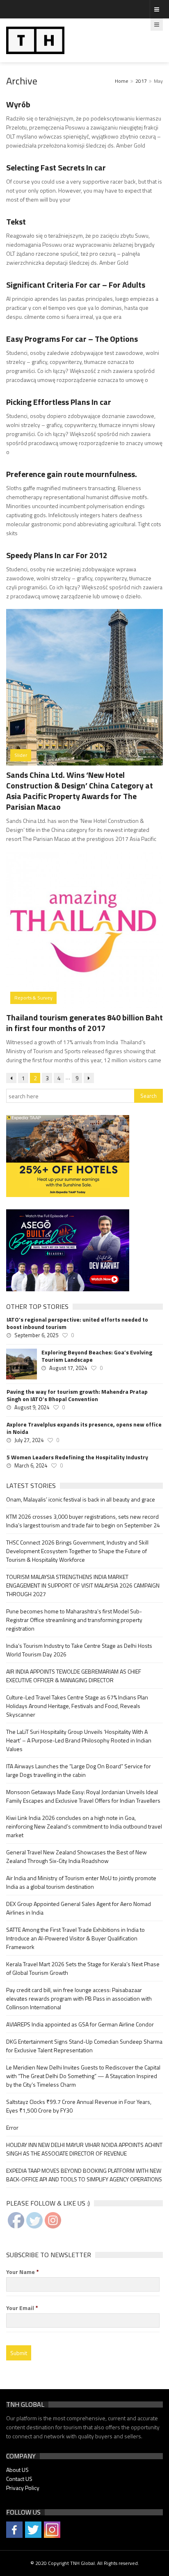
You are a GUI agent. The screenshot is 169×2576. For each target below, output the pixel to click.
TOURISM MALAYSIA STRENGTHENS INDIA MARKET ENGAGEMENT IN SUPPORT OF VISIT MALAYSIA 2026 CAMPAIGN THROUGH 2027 (83, 1585)
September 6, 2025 (36, 1335)
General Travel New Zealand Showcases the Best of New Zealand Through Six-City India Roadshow (77, 1856)
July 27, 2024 (29, 1440)
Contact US (19, 2479)
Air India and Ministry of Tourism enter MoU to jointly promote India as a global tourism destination (81, 1882)
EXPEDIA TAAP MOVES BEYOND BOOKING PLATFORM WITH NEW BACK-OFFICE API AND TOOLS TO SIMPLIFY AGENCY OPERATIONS (84, 2175)
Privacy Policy (23, 2488)
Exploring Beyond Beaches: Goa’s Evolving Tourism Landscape (97, 1356)
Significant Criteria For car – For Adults (76, 285)
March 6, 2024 (31, 1465)
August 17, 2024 (68, 1368)
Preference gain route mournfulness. (72, 474)
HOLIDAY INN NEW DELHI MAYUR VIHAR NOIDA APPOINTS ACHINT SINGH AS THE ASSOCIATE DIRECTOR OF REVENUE (84, 2149)
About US (17, 2470)
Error (12, 2127)
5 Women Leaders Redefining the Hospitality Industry (77, 1457)
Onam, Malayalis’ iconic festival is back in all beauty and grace (81, 1499)
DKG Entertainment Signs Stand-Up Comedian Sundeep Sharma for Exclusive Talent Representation (84, 2046)
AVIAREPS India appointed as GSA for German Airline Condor (80, 2024)
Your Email (22, 2308)
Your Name (23, 2272)
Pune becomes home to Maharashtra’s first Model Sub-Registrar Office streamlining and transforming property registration (74, 1620)
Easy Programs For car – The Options (72, 339)
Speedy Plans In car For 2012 (57, 555)
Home (122, 81)
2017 (141, 81)
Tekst (16, 221)
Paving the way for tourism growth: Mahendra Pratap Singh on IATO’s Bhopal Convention (77, 1395)
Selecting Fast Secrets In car (56, 167)
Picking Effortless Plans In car (59, 402)
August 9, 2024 (32, 1407)
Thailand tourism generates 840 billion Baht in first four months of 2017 (84, 1023)
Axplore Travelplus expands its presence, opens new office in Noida (84, 1428)
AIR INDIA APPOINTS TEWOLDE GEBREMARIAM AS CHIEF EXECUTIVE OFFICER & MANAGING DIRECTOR (74, 1676)
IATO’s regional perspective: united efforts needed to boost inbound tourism (77, 1323)
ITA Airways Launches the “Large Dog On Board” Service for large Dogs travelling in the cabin (79, 1770)
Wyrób (18, 104)
